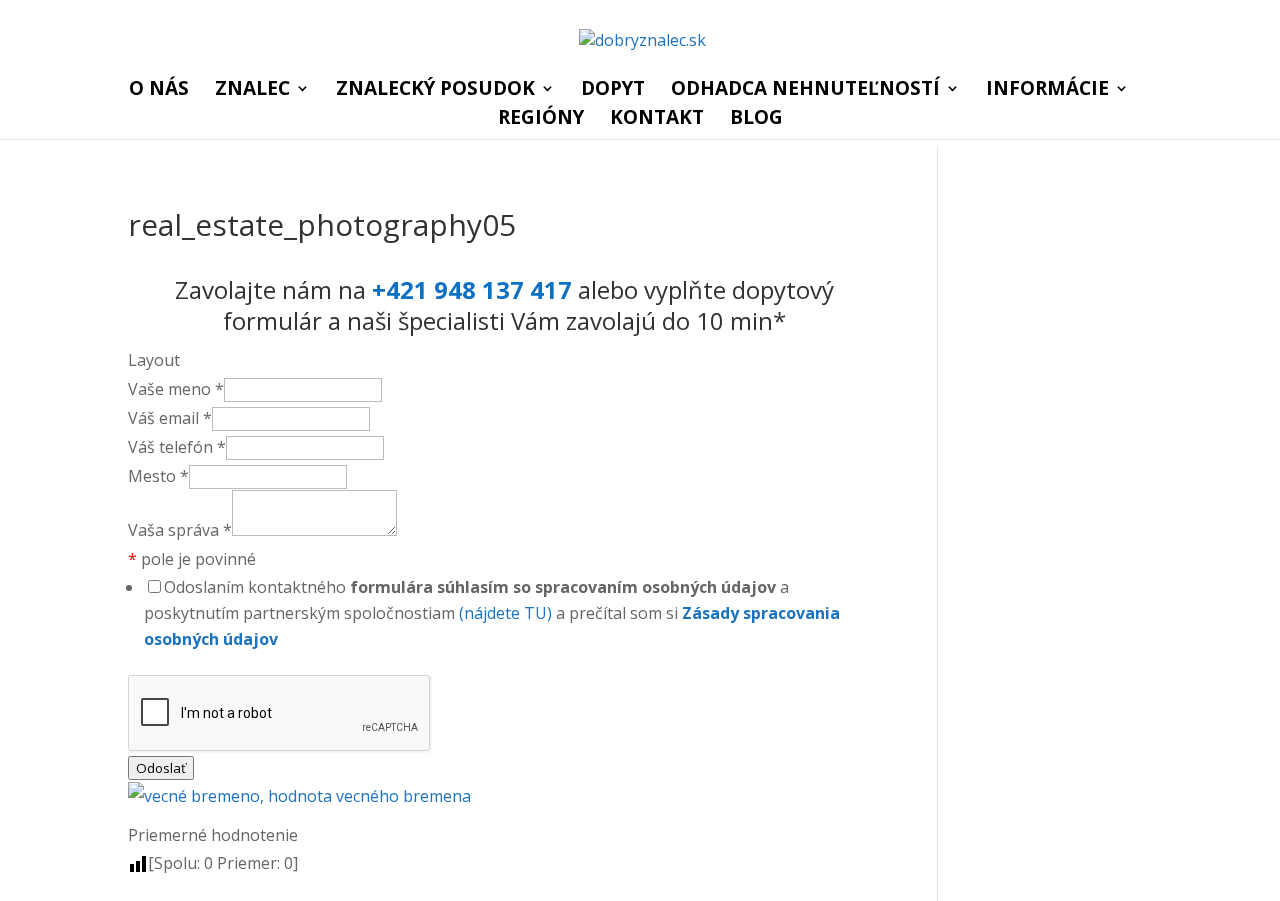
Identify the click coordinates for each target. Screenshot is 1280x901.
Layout (154, 360)
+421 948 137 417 (472, 289)
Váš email (170, 418)
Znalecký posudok (435, 91)
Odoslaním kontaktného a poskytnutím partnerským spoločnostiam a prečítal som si (492, 613)
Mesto (158, 476)
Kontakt (657, 120)
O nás (159, 91)
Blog (756, 120)
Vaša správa (180, 530)
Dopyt (613, 91)
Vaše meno (176, 389)
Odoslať (161, 768)
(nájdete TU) (505, 613)
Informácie (1047, 91)
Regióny (541, 120)
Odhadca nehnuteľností (805, 91)
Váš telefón (177, 447)
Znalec (252, 91)
